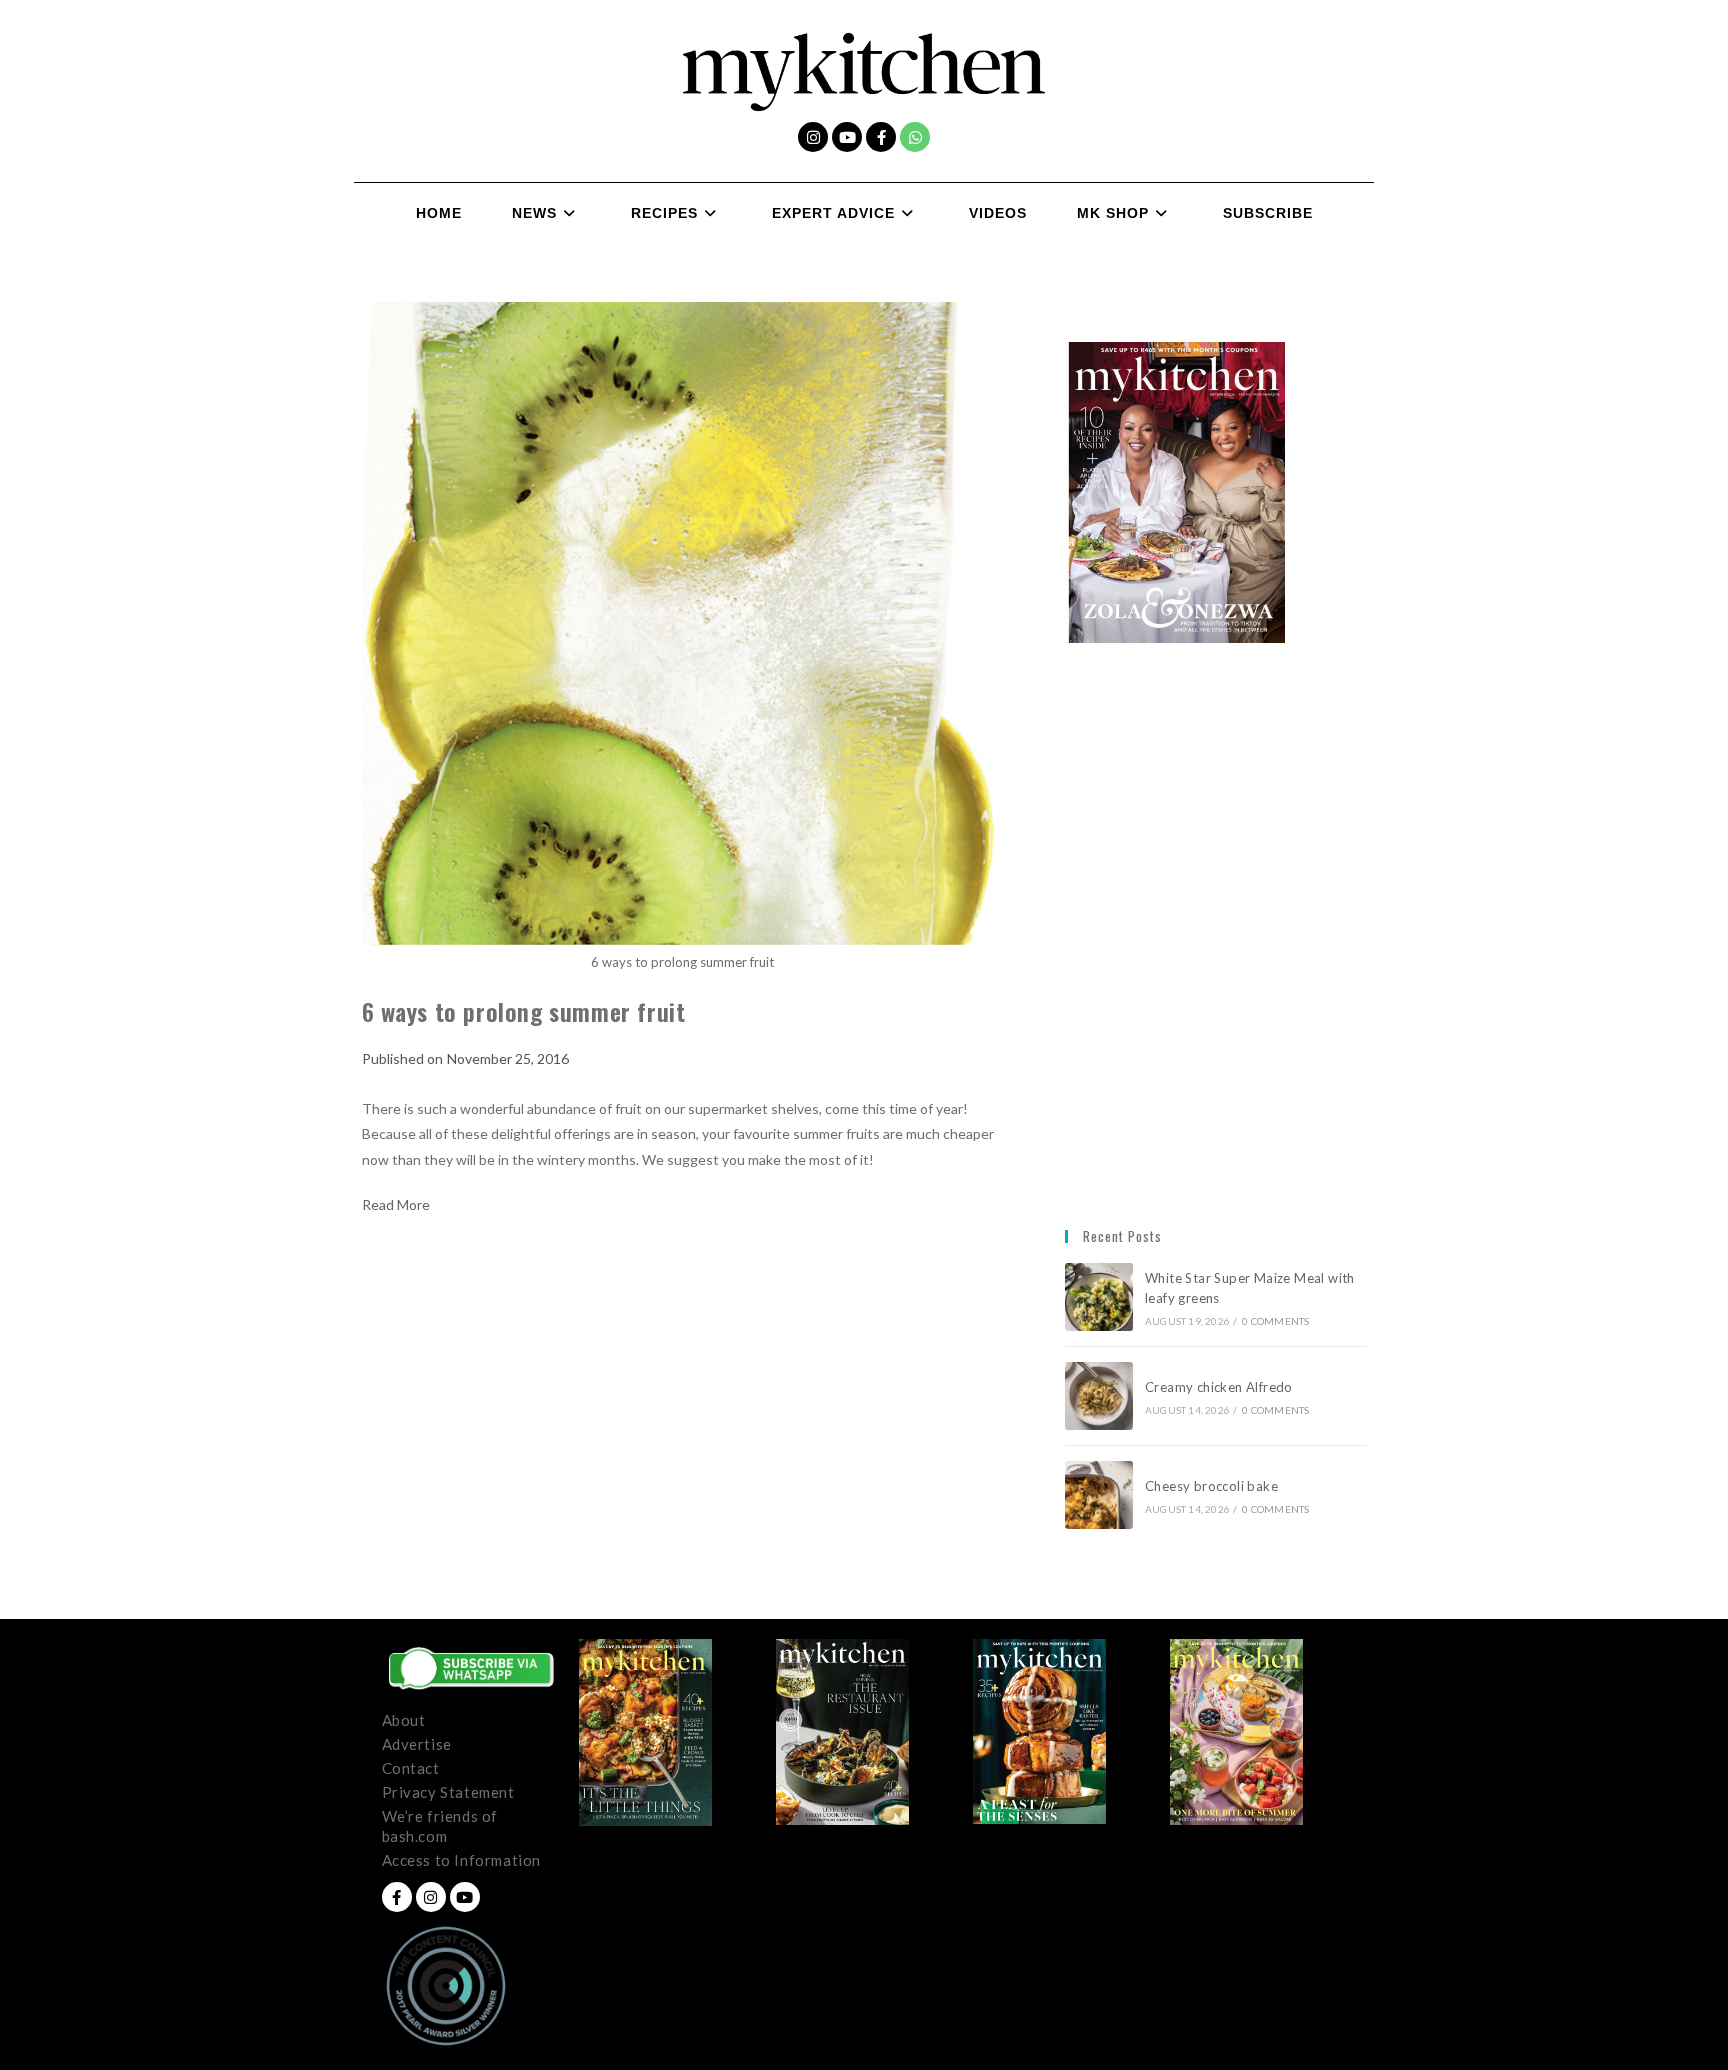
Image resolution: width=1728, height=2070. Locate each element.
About (404, 1720)
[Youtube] (847, 137)
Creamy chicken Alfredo (1220, 1387)
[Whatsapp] (915, 137)
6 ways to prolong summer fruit (524, 1011)
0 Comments (1275, 1321)
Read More (396, 1205)
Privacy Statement (448, 1792)
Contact (411, 1768)
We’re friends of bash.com (440, 1826)
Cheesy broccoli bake (1215, 1486)
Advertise (417, 1744)
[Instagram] (813, 137)
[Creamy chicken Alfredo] (1099, 1396)
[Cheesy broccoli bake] (1099, 1495)
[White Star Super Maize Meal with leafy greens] (1099, 1297)
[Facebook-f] (881, 137)
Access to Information (462, 1860)
